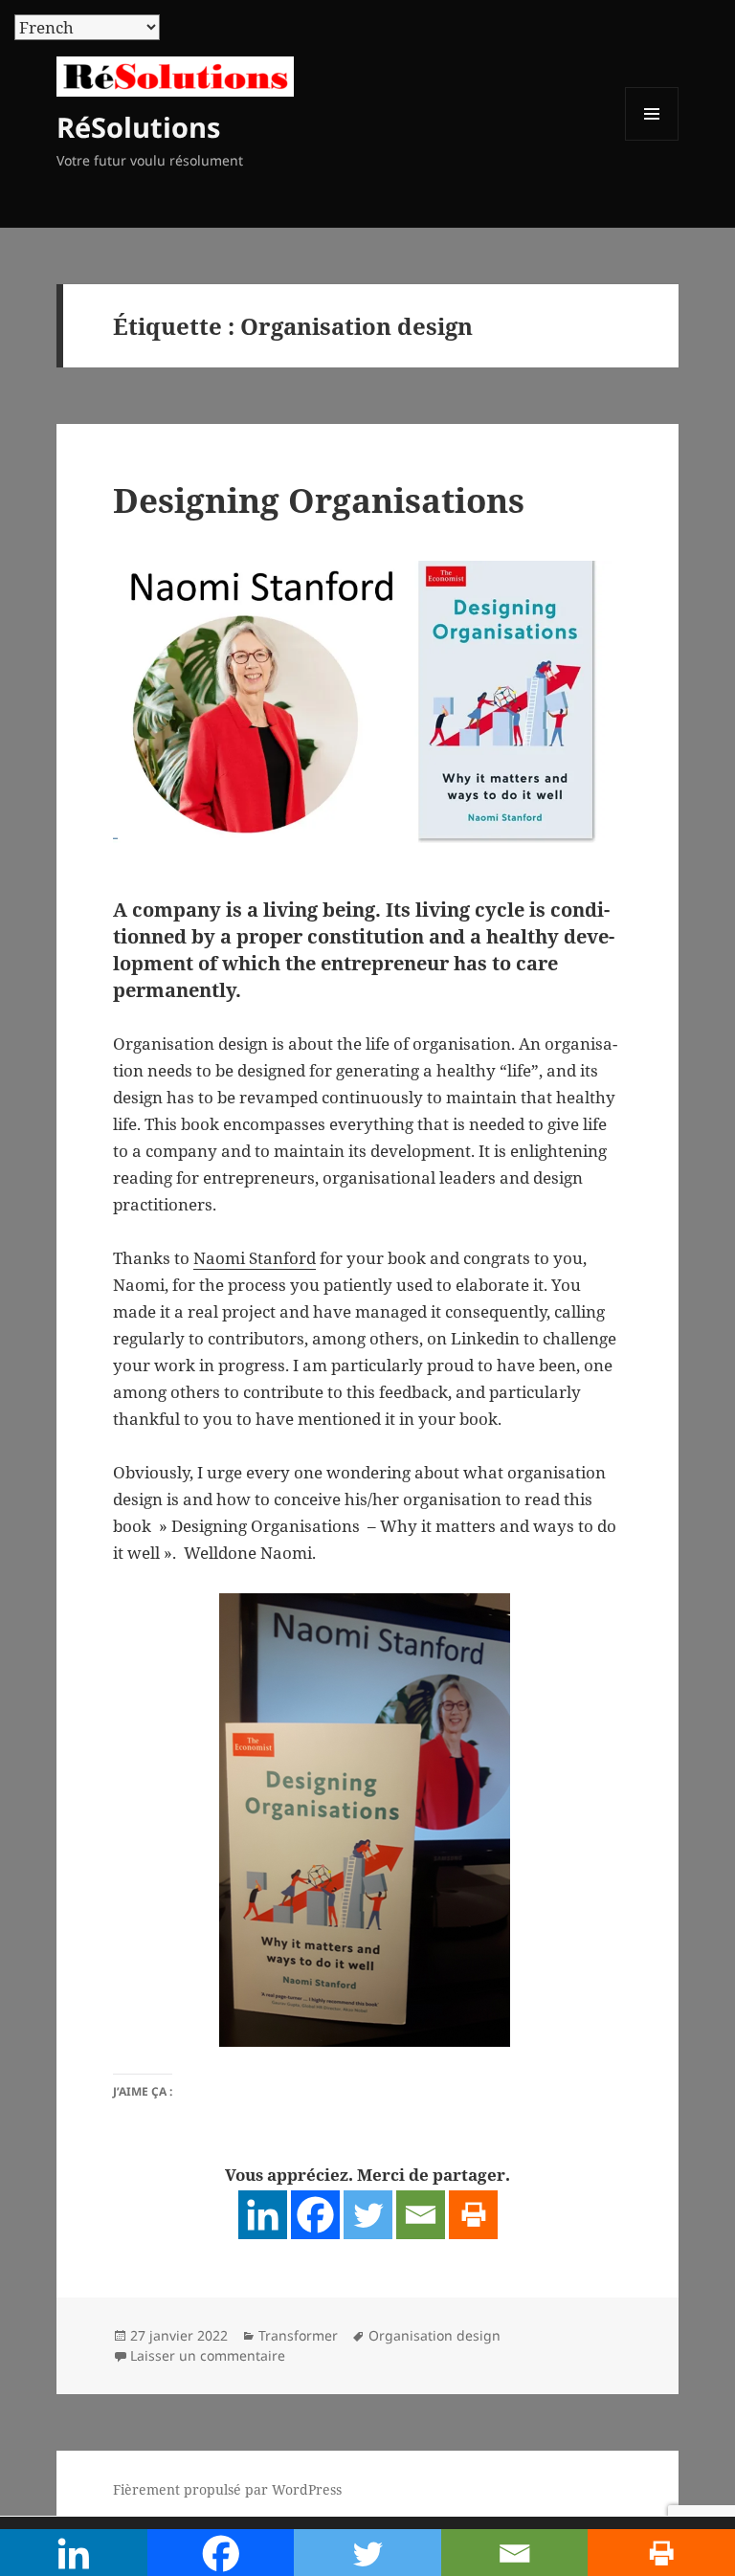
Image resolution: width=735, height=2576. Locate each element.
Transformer (298, 2335)
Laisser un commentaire (208, 2355)
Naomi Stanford (255, 1258)
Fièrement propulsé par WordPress (227, 2489)
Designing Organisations (319, 500)
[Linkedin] (263, 2215)
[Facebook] (315, 2215)
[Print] (473, 2215)
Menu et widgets (652, 140)
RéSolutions (138, 127)
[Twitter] (368, 2215)
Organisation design (434, 2335)
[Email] (421, 2215)
